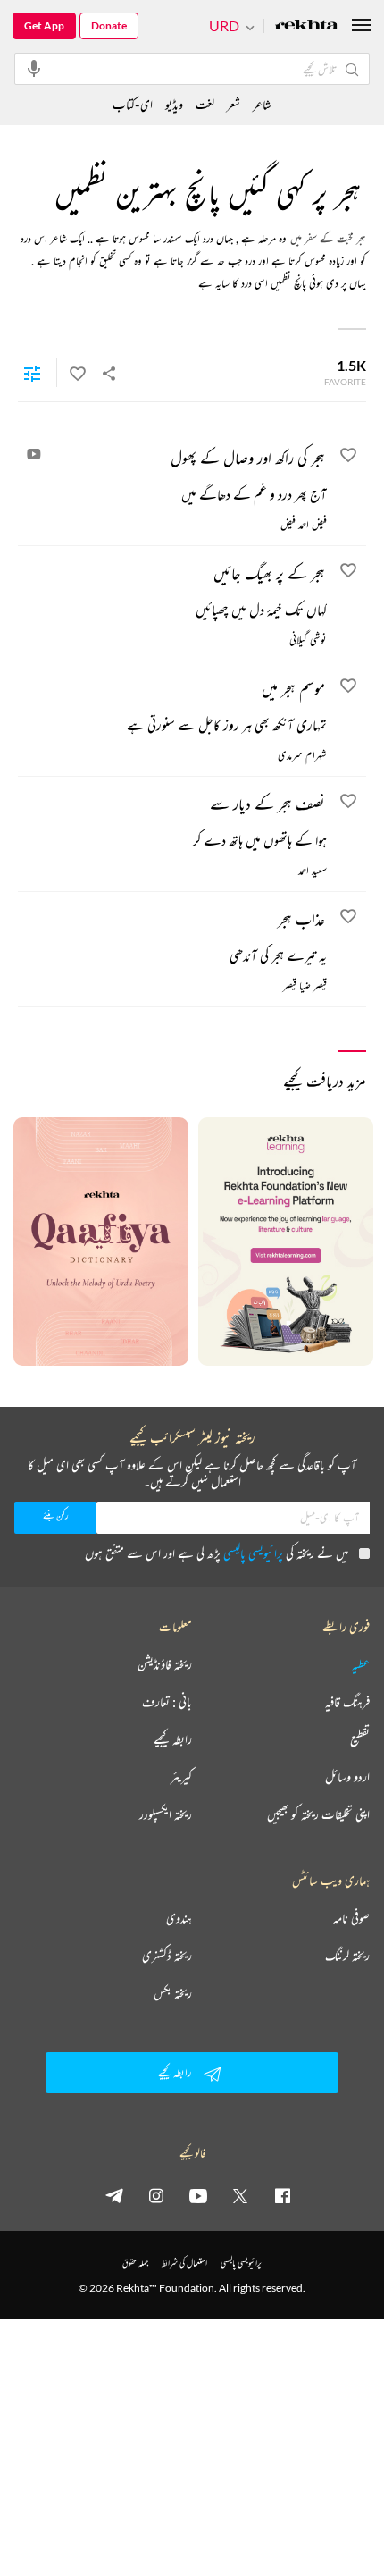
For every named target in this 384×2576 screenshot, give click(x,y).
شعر (234, 104)
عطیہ (361, 1664)
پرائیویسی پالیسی (253, 1553)
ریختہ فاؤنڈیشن (165, 1664)
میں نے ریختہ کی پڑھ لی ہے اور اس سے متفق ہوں (217, 1553)
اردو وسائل (347, 1777)
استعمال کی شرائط (184, 2263)
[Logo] (306, 26)
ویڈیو (174, 104)
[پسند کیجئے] (78, 373)
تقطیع (360, 1739)
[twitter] (240, 2195)
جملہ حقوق (135, 2263)
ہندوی (179, 1918)
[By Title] (32, 373)
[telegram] (114, 2195)
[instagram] (156, 2195)
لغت (205, 104)
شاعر (262, 104)
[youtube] (198, 2195)
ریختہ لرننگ (347, 1956)
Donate (109, 25)
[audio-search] (34, 68)
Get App (44, 25)
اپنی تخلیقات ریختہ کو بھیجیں (318, 1814)
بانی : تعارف (167, 1702)
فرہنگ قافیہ (347, 1702)
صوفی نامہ (351, 1918)
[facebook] (282, 2195)
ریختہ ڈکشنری (167, 1956)
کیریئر (181, 1777)
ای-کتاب (133, 104)
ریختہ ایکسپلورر (166, 1814)
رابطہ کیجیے (173, 1739)
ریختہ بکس (173, 1993)
